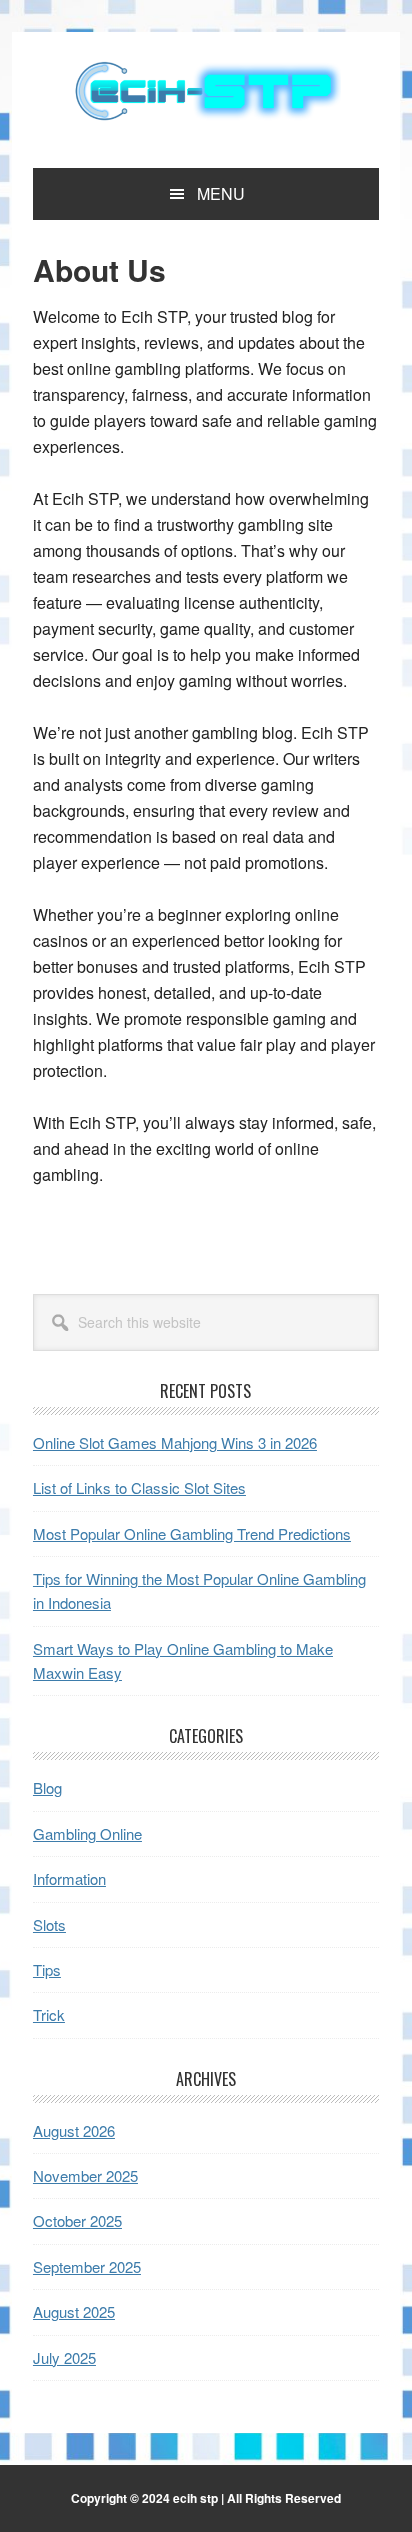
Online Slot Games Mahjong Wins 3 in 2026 (175, 1442)
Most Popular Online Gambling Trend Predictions (192, 1533)
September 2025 (87, 2266)
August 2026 (74, 2130)
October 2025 (77, 2220)
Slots (49, 1924)
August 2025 (74, 2311)
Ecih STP (206, 92)
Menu (221, 193)
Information (69, 1878)
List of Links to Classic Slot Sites (139, 1487)
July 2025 (64, 2357)
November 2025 (85, 2175)
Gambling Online (87, 1833)
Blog (47, 1787)
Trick (49, 2014)
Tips (47, 1969)
